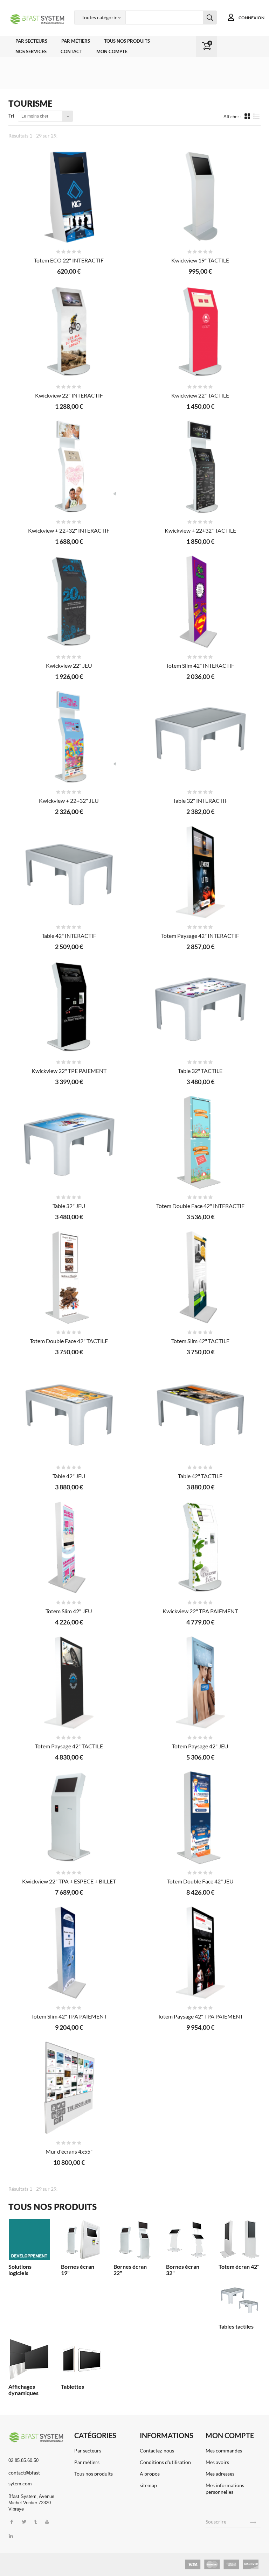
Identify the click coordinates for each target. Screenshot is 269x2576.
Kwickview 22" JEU (69, 665)
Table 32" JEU (69, 1206)
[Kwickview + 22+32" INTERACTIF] (69, 467)
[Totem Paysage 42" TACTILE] (69, 1683)
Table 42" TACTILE (200, 1476)
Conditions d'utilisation (165, 2462)
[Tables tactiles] (240, 2299)
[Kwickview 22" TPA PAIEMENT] (200, 1547)
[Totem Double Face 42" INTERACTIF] (200, 1142)
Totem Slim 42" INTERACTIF (200, 665)
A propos (150, 2474)
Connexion (251, 18)
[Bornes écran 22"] (134, 2239)
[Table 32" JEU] (69, 1142)
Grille (248, 116)
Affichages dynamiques (23, 2390)
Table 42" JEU (69, 1476)
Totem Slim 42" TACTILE (200, 1341)
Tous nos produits (127, 41)
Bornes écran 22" (130, 2270)
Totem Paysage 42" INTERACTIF (200, 936)
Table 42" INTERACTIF (69, 936)
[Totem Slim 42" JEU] (69, 1547)
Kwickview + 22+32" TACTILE (200, 530)
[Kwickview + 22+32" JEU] (69, 737)
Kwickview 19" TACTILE (200, 260)
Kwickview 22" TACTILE (200, 395)
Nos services (31, 51)
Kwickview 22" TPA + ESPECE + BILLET (69, 1881)
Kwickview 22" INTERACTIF (69, 395)
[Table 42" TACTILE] (200, 1412)
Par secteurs (31, 41)
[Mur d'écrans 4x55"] (69, 2088)
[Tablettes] (82, 2359)
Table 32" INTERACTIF (200, 801)
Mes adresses (220, 2474)
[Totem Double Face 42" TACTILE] (69, 1277)
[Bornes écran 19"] (82, 2239)
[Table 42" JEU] (69, 1412)
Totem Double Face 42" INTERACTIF (200, 1206)
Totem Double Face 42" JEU (200, 1881)
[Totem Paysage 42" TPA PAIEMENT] (200, 1953)
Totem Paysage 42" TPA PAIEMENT (200, 2016)
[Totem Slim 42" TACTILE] (200, 1277)
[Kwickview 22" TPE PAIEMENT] (69, 1007)
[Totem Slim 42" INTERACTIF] (200, 602)
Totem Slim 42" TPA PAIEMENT (69, 2016)
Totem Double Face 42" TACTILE (69, 1341)
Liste (257, 119)
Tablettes (73, 2387)
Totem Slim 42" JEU (69, 1611)
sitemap (148, 2485)
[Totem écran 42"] (240, 2239)
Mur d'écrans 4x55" (69, 2151)
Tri (11, 116)
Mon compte (112, 51)
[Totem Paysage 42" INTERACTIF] (200, 872)
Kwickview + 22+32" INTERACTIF (69, 530)
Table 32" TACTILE (200, 1071)
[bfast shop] (36, 19)
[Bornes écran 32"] (187, 2239)
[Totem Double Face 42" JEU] (200, 1818)
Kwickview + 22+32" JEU (69, 801)
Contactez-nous (157, 2451)
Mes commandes (224, 2451)
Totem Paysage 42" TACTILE (69, 1746)
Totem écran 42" (239, 2266)
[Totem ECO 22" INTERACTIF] (69, 197)
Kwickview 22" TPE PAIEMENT (69, 1071)
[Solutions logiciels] (29, 2239)
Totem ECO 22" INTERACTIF (69, 260)
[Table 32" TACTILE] (200, 1007)
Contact (71, 51)
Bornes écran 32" (183, 2270)
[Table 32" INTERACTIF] (200, 737)
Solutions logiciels (20, 2270)
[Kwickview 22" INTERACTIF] (69, 332)
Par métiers (76, 41)
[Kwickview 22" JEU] (69, 602)
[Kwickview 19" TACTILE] (200, 197)
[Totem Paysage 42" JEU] (200, 1683)
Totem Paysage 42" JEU (200, 1746)
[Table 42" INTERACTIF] (69, 872)
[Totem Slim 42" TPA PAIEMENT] (69, 1953)
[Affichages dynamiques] (29, 2359)
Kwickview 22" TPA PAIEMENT (200, 1611)
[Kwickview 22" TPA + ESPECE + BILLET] (69, 1818)
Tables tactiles (236, 2326)
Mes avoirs (217, 2462)
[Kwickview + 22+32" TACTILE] (200, 467)
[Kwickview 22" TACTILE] (200, 332)
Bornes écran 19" (78, 2270)
